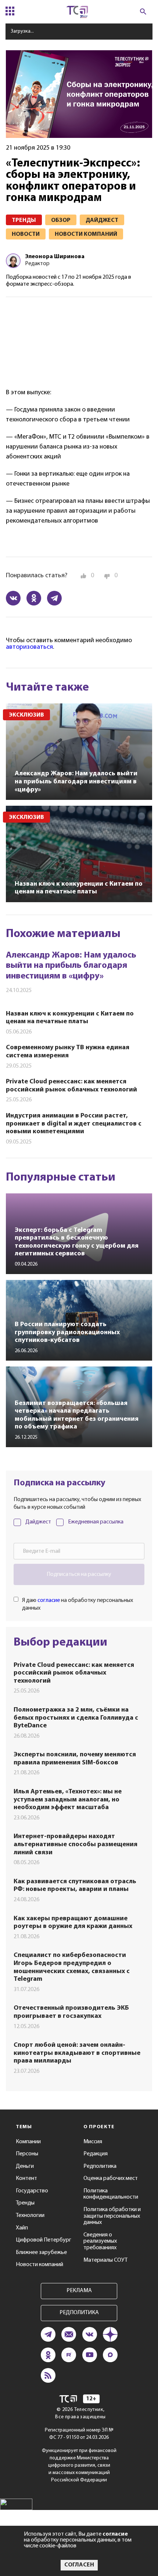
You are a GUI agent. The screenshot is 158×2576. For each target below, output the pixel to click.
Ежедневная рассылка (96, 1522)
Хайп (22, 2228)
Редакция (96, 2154)
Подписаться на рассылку (79, 1574)
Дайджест (38, 1522)
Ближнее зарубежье (41, 2253)
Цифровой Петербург (44, 2240)
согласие (49, 1600)
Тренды (25, 2203)
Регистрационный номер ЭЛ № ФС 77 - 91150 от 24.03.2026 (79, 2434)
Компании (28, 2142)
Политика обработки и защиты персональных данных (112, 2216)
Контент (26, 2178)
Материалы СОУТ (105, 2260)
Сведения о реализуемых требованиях (100, 2241)
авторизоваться (29, 647)
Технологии (30, 2215)
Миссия (93, 2142)
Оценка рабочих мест (111, 2178)
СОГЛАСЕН (79, 2565)
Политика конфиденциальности (111, 2194)
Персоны (27, 2154)
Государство (32, 2191)
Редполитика (100, 2166)
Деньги (25, 2166)
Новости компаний (39, 2265)
